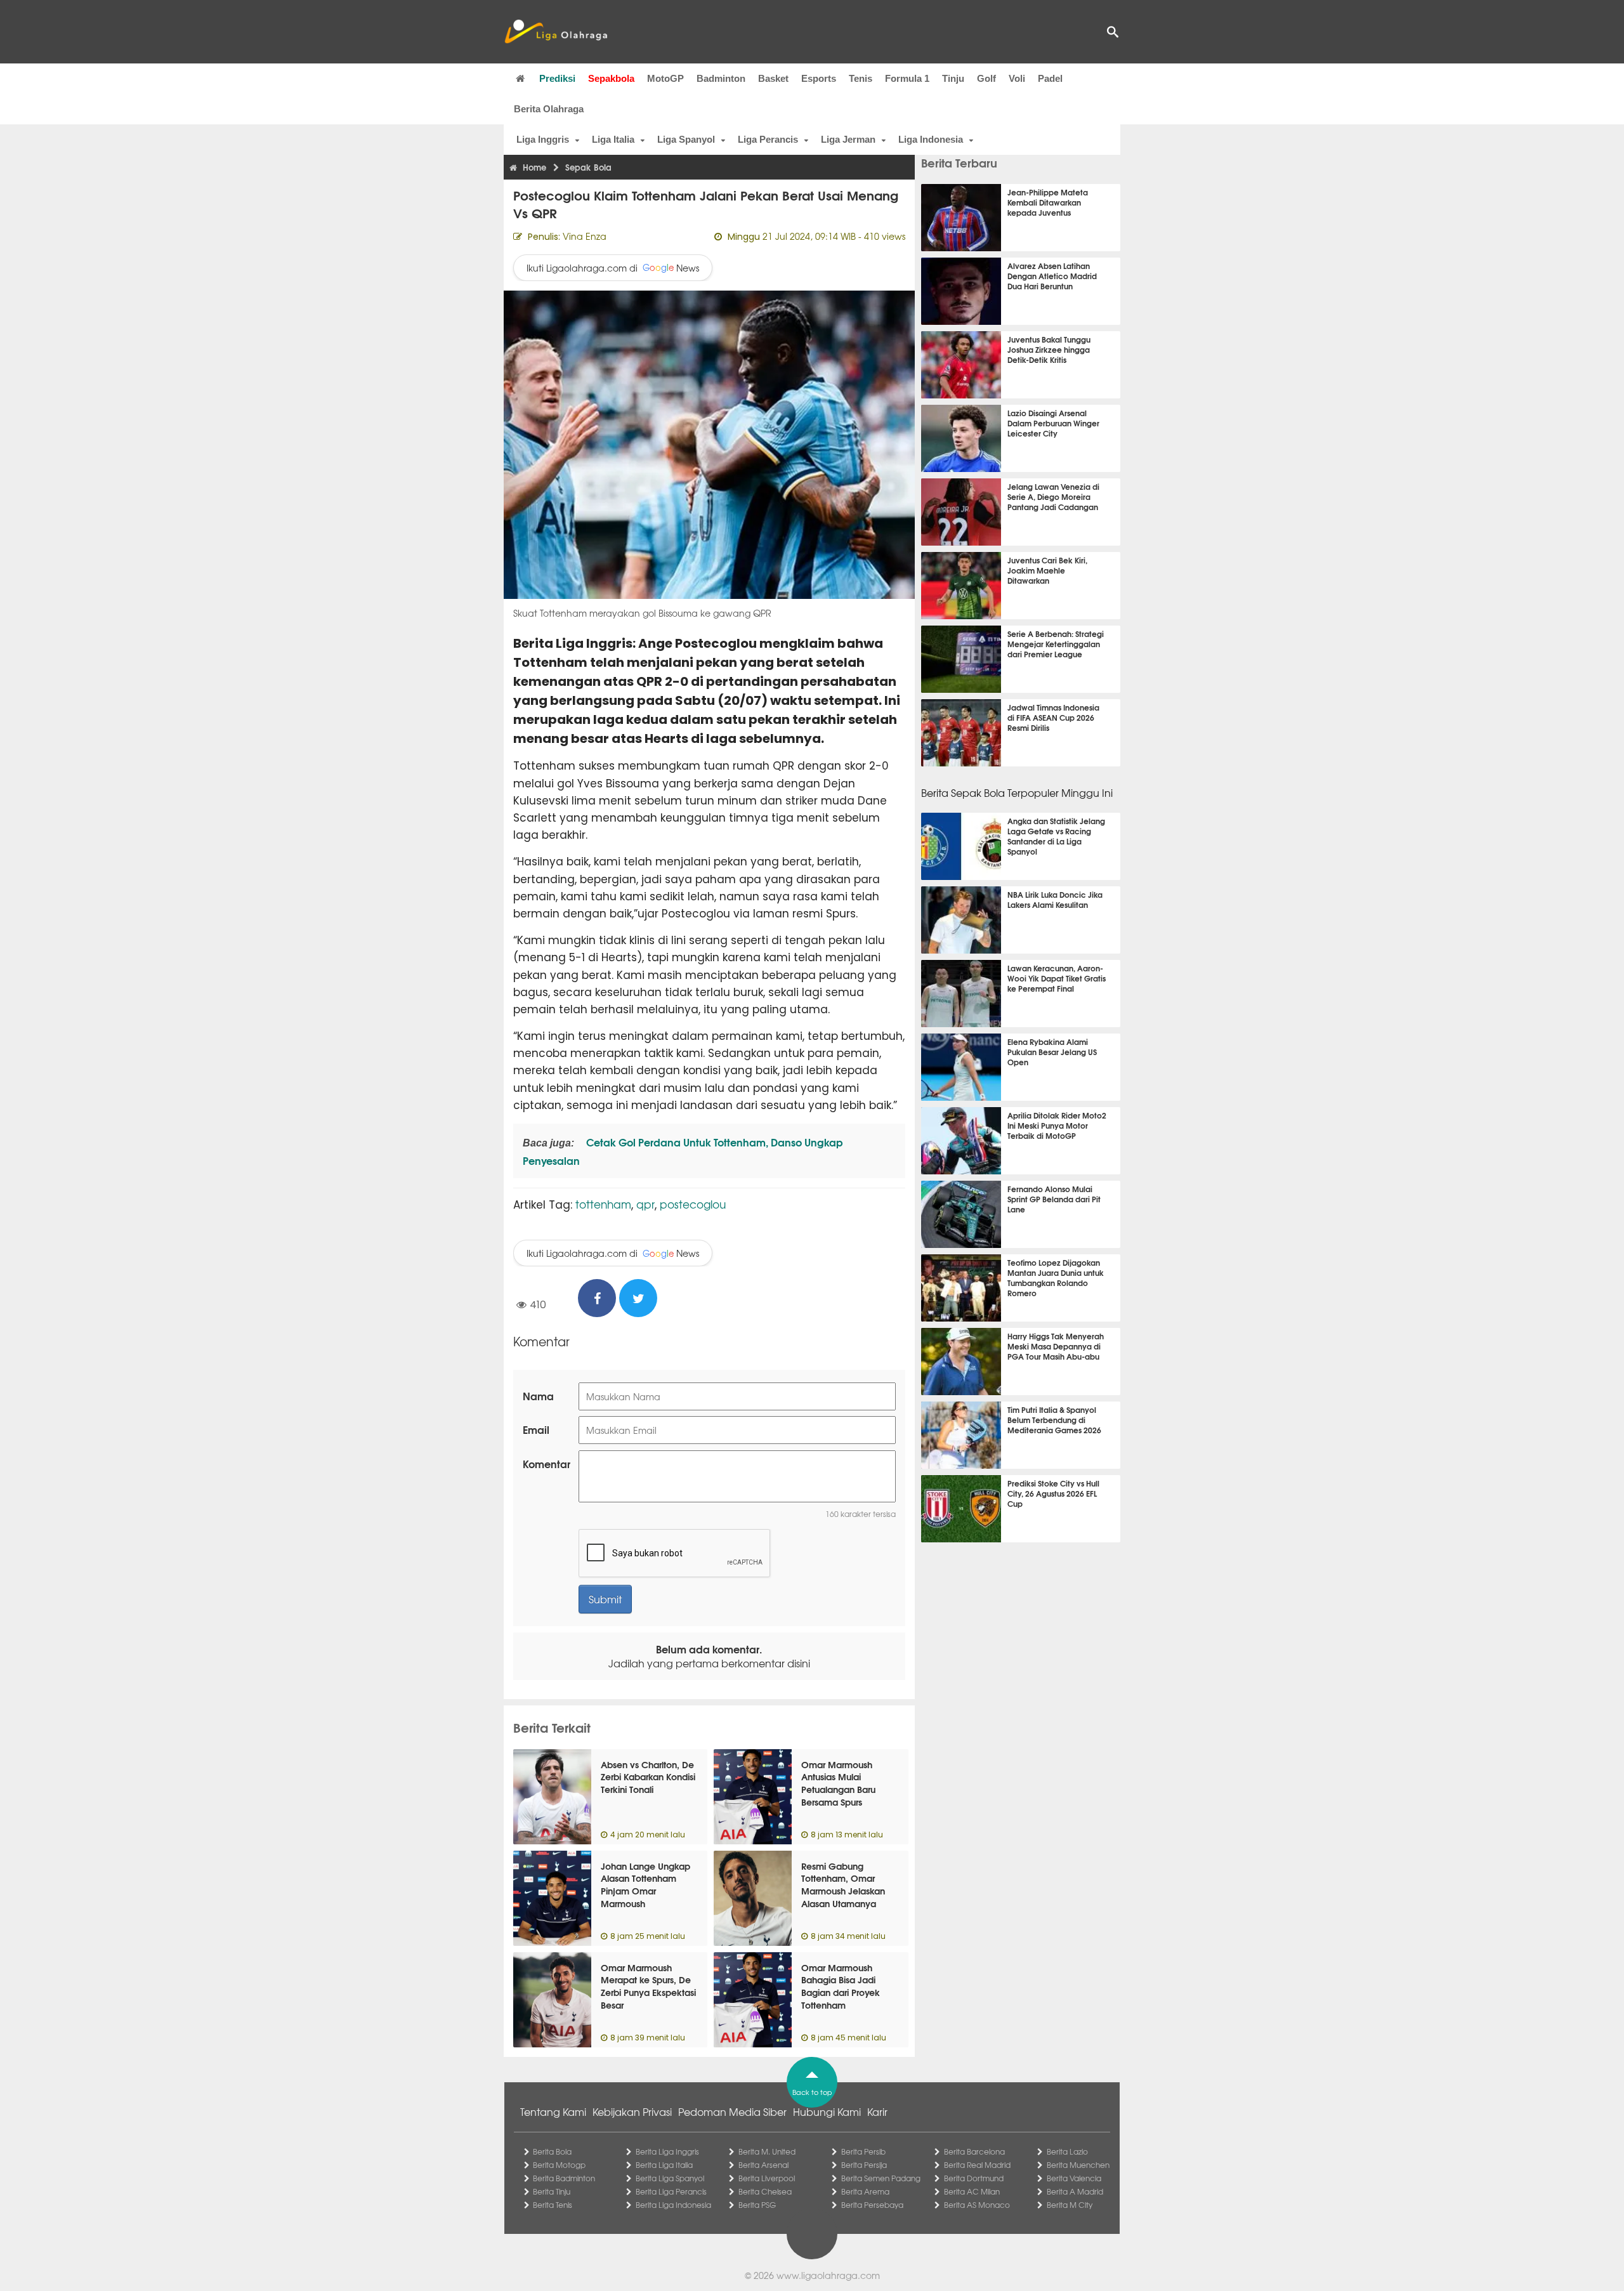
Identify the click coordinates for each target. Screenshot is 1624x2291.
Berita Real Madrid (977, 2165)
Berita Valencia (1074, 2178)
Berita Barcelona (974, 2151)
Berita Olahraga (549, 109)
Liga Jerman (848, 139)
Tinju (953, 78)
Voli (1017, 78)
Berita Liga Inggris (667, 2151)
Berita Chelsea (765, 2191)
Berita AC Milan (972, 2191)
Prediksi (557, 78)
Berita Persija (864, 2165)
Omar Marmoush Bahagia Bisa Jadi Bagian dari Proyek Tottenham (841, 1986)
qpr (645, 1204)
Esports (819, 78)
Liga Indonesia (931, 139)
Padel (1050, 78)
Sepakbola (611, 78)
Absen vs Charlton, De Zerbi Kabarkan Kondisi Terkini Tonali (648, 1777)
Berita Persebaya (872, 2205)
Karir (877, 2111)
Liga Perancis (768, 139)
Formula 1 (907, 78)
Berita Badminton (564, 2178)
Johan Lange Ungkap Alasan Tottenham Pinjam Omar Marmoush (645, 1885)
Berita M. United (767, 2151)
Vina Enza (585, 236)
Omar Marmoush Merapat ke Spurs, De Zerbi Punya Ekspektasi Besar (648, 1986)
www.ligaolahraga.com (828, 2275)
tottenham (603, 1204)
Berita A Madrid (1075, 2191)
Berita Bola (552, 2151)
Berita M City (1070, 2205)
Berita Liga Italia (664, 2165)
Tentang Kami (553, 2111)
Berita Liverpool (767, 2178)
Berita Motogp (559, 2165)
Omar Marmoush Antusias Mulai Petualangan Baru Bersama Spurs (838, 1783)
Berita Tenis (553, 2205)
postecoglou (693, 1204)
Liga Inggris (543, 139)
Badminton (721, 78)
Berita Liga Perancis (671, 2191)
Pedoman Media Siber (732, 2111)
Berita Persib (863, 2151)
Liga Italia (613, 139)
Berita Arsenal (763, 2165)
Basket (773, 78)
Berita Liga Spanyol (670, 2178)
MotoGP (665, 78)
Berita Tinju (552, 2191)
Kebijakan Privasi (632, 2111)
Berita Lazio (1067, 2151)
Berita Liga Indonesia (673, 2205)
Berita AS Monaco (977, 2205)
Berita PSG (757, 2205)
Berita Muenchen (1078, 2165)
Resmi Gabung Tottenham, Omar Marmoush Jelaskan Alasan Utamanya (843, 1885)
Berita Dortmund (974, 2178)
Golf (986, 78)
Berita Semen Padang (881, 2178)
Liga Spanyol (686, 139)
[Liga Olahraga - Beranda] (556, 32)
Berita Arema (865, 2191)
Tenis (861, 78)
